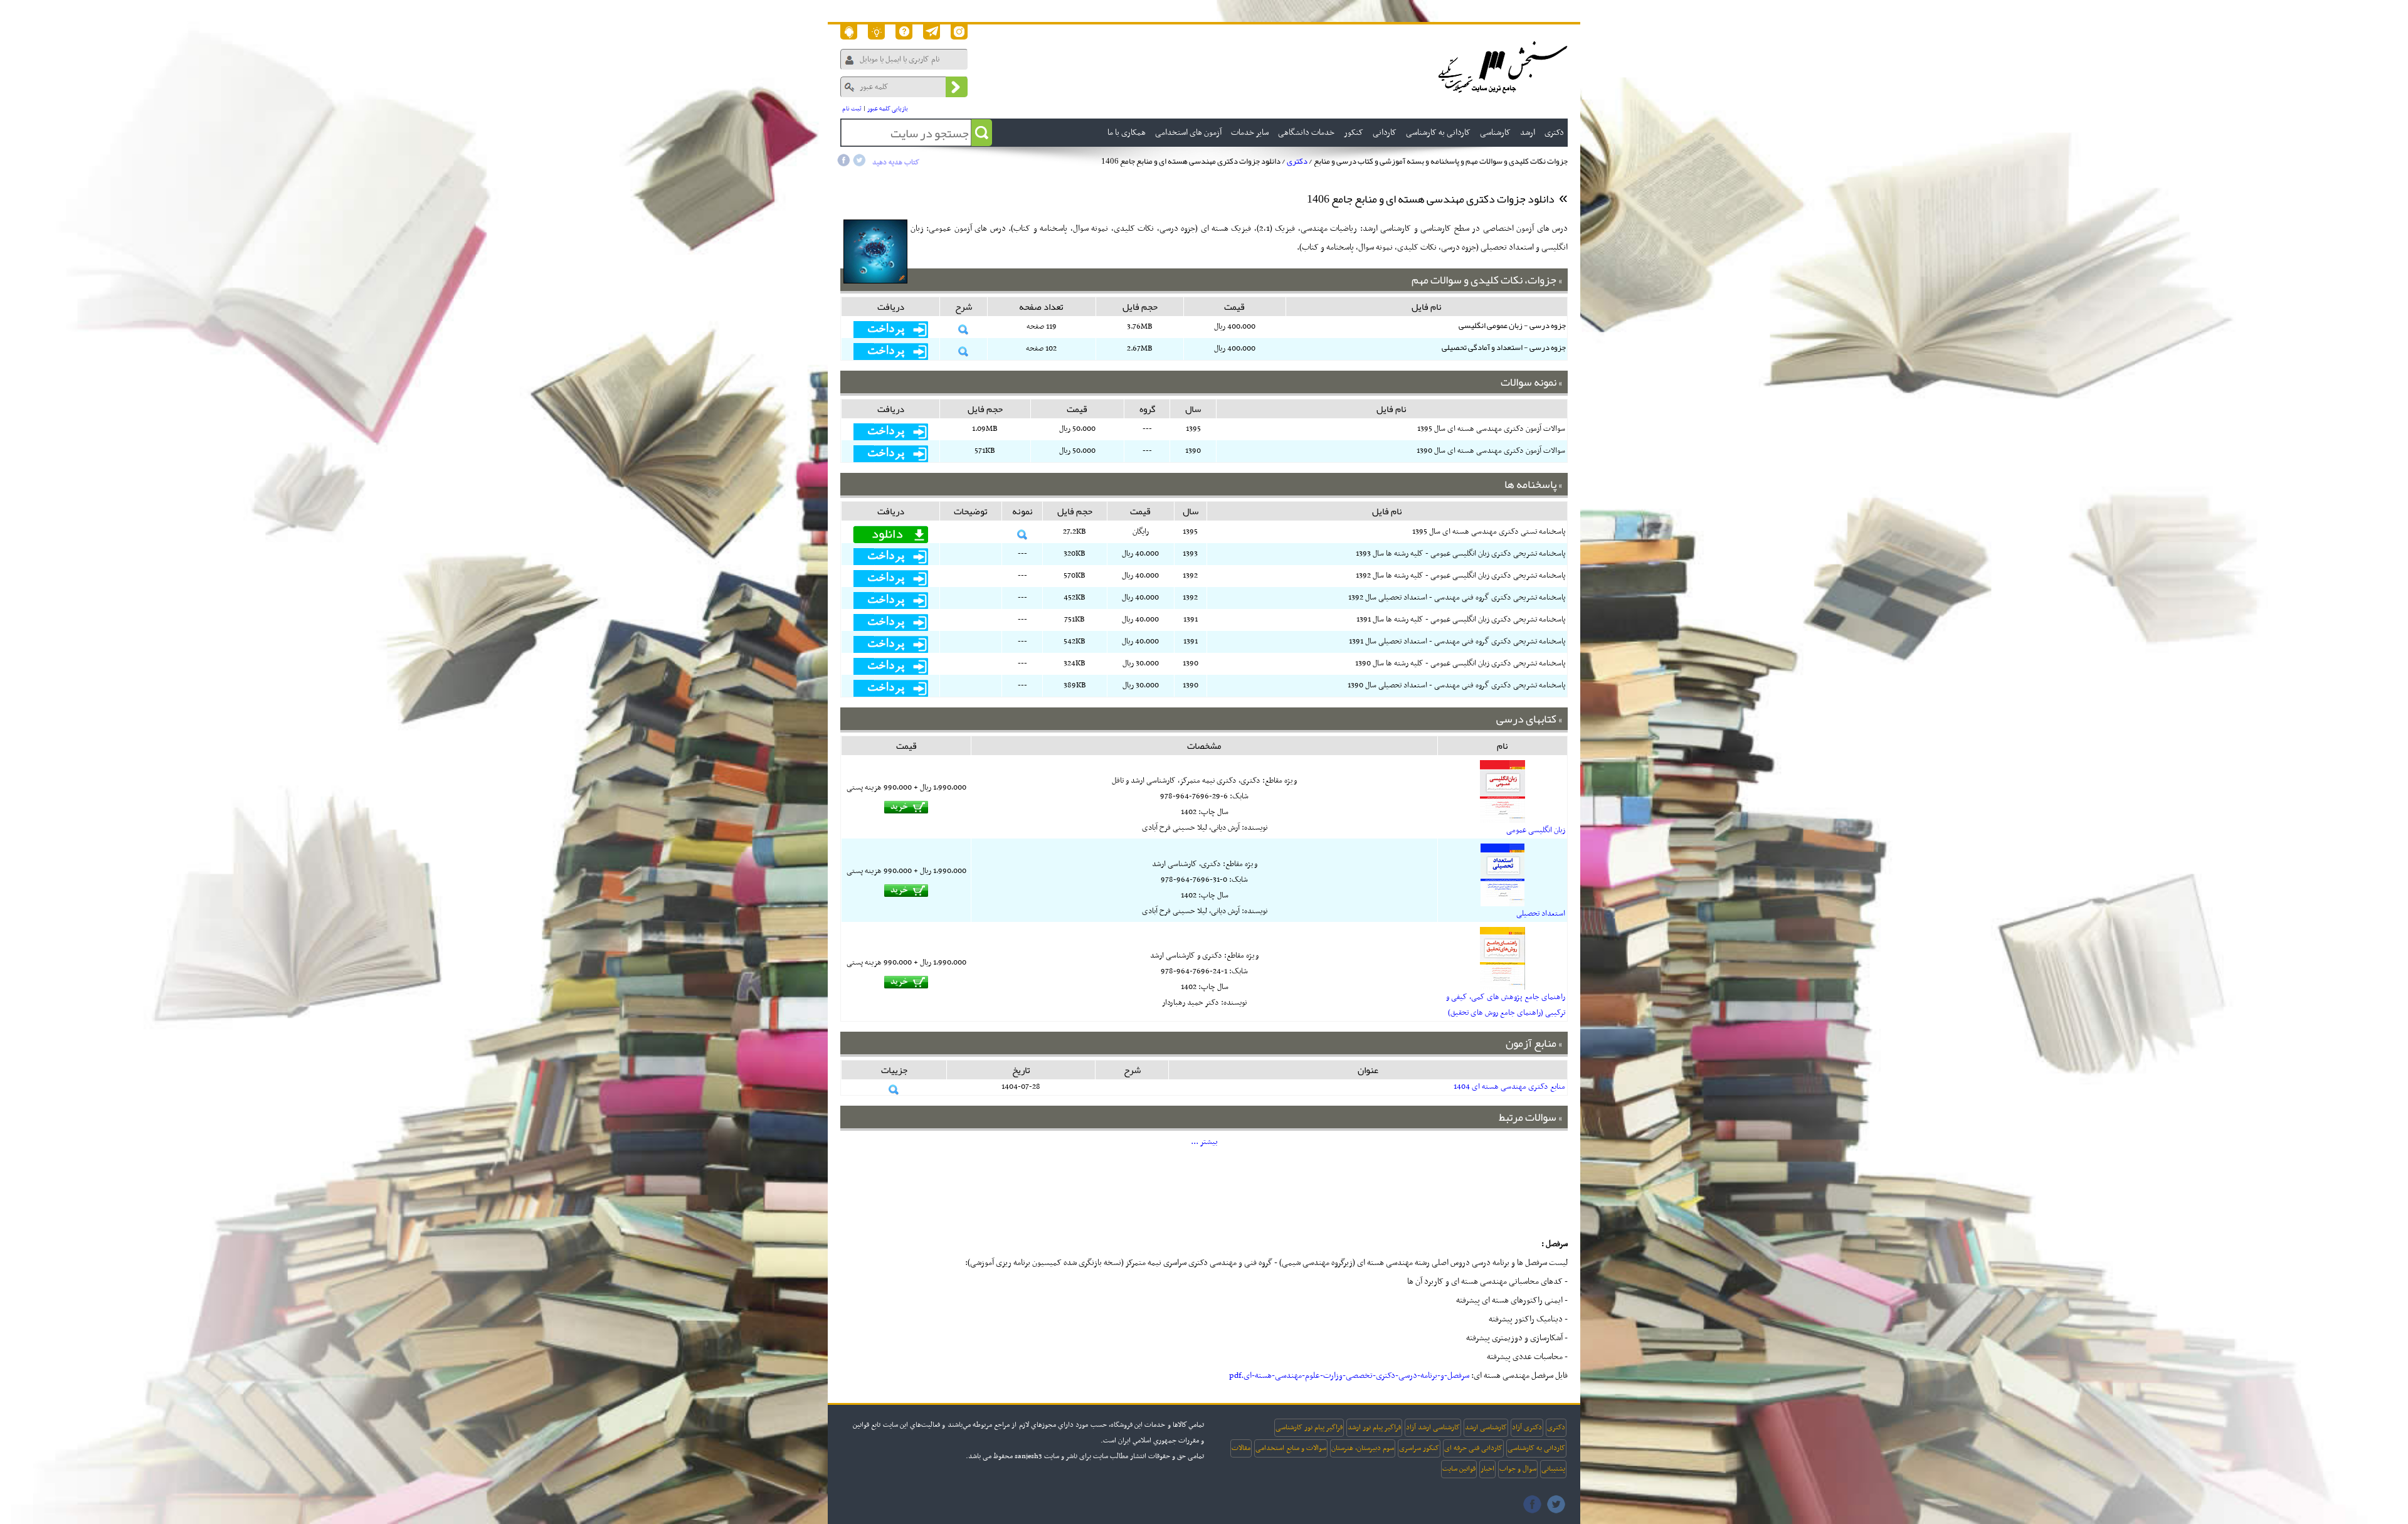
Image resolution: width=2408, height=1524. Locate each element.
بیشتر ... (1204, 1142)
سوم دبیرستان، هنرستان (1363, 1448)
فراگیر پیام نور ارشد (1374, 1427)
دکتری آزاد (1527, 1427)
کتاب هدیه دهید (896, 162)
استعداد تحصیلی (1541, 914)
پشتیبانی (1553, 1469)
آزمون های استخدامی (1188, 133)
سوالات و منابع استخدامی (1291, 1448)
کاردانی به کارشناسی (1536, 1448)
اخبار (1487, 1469)
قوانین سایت (1459, 1469)
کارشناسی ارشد (1486, 1427)
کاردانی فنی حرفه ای (1473, 1448)
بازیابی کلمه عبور (888, 109)
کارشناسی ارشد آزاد (1433, 1427)
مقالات (1241, 1448)
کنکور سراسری (1419, 1448)
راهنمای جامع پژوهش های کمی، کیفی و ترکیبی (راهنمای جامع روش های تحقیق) (1506, 1005)
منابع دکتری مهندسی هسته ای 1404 (1509, 1087)
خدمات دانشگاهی (1306, 133)
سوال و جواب (1518, 1469)
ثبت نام (852, 109)
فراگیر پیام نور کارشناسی (1309, 1427)
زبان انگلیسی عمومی (1536, 830)
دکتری (1297, 161)
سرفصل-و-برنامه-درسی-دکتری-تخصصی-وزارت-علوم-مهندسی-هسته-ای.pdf (1349, 1376)
